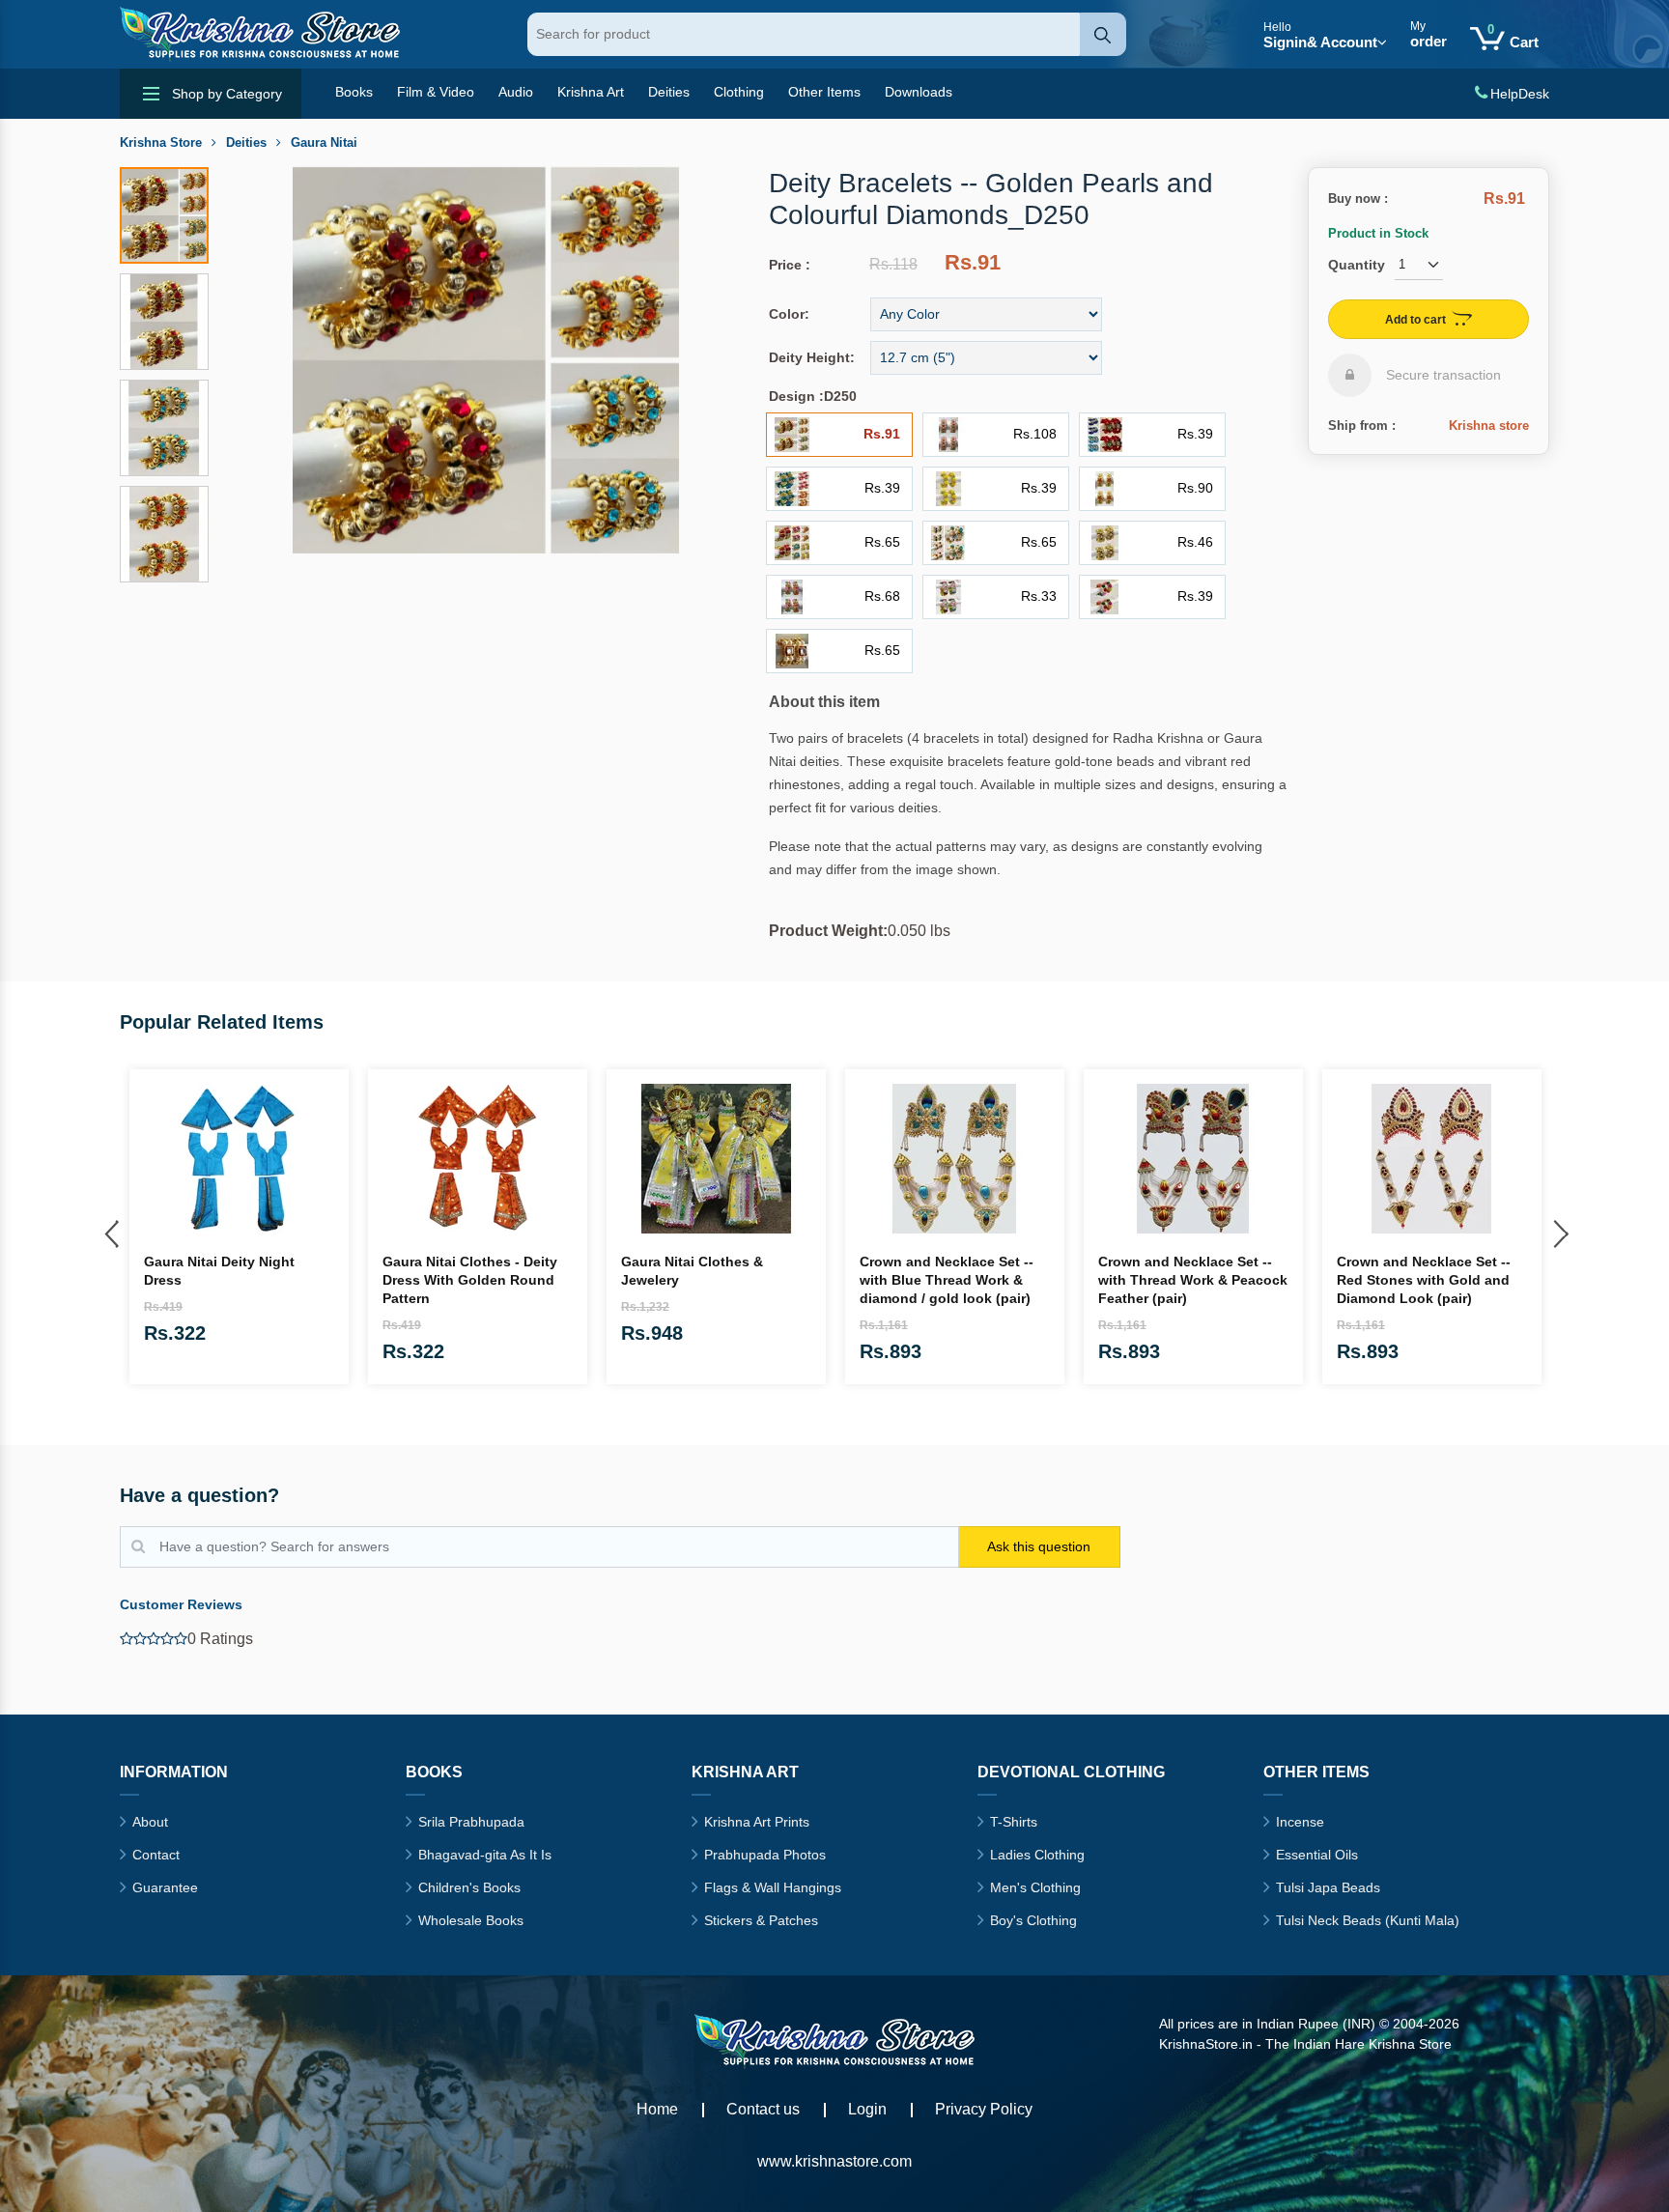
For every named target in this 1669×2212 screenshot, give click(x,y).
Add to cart (1415, 320)
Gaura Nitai (324, 142)
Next (1559, 1230)
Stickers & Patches (761, 1920)
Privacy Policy (984, 2109)
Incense (1300, 1822)
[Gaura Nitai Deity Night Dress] (239, 1159)
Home (657, 2109)
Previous (110, 1230)
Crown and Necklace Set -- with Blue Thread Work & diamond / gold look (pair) (947, 1280)
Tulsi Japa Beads (1328, 1887)
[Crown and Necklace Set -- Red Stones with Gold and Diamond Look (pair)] (1432, 1159)
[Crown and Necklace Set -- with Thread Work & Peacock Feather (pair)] (1193, 1159)
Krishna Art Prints (757, 1822)
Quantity (1357, 265)
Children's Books (469, 1887)
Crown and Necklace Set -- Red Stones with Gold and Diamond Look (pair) (1424, 1280)
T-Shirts (1014, 1822)
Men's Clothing (1035, 1887)
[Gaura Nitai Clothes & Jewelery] (716, 1159)
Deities (246, 142)
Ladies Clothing (1037, 1855)
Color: (789, 314)
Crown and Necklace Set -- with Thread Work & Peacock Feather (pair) (1193, 1280)
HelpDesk (1520, 94)
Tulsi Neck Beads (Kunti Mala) (1368, 1920)
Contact (156, 1855)
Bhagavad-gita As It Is (485, 1855)
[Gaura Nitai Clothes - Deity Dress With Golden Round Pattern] (478, 1159)
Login (867, 2109)
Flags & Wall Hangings (773, 1887)
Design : (796, 396)
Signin (1320, 35)
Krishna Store (161, 142)
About (150, 1822)
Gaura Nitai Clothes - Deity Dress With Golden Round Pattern (470, 1280)
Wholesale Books (471, 1920)
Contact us (763, 2109)
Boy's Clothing (1033, 1920)
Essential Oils (1317, 1855)
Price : (790, 265)
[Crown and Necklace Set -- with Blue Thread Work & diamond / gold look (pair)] (955, 1159)
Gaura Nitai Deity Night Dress (219, 1271)
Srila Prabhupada (471, 1822)
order (1429, 34)
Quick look (326, 1243)
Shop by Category (227, 94)
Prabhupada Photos (765, 1855)
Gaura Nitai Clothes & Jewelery (692, 1271)
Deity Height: (812, 357)
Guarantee (165, 1887)
